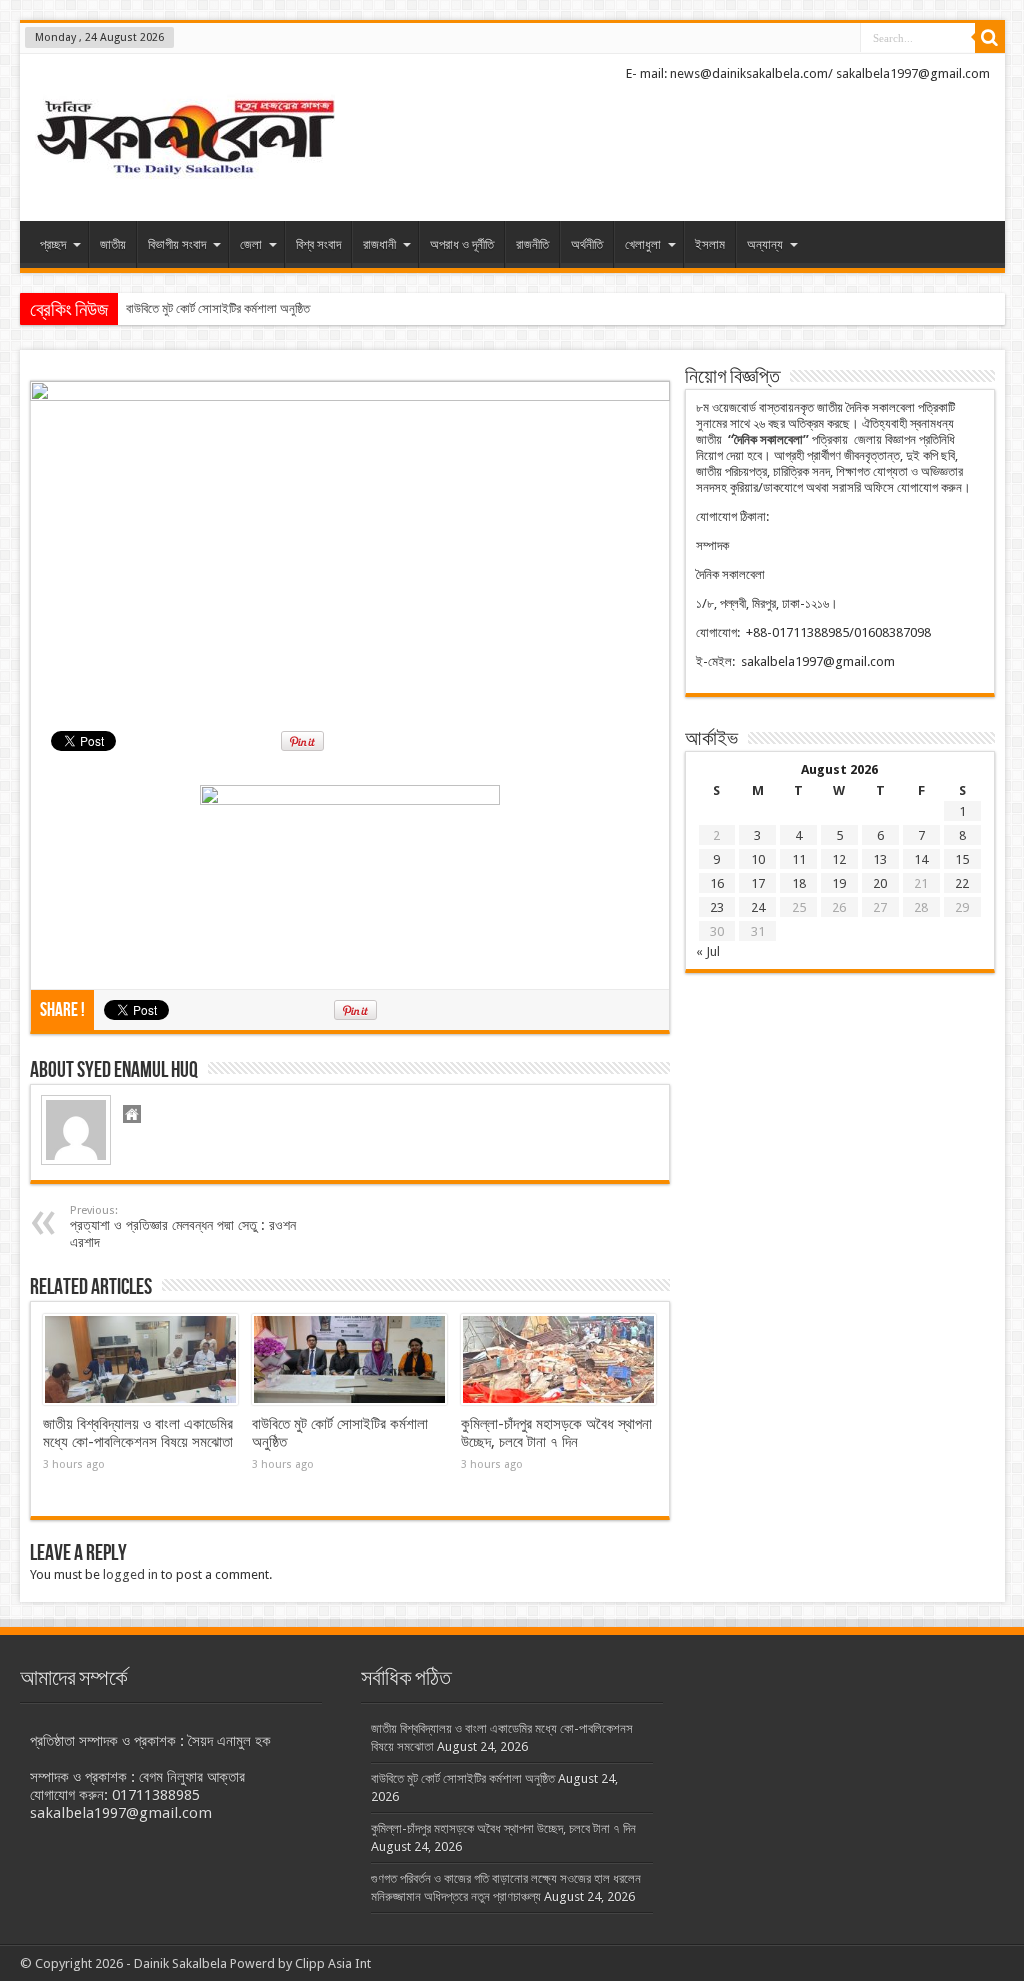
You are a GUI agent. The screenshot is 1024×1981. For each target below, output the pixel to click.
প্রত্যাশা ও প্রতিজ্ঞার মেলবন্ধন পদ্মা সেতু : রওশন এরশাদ (183, 1227)
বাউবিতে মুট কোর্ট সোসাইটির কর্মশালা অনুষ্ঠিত (463, 1778)
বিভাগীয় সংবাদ (177, 244)
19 (839, 883)
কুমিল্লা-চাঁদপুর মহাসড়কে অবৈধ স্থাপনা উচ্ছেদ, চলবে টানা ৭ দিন (556, 1433)
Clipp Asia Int (333, 1963)
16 (717, 883)
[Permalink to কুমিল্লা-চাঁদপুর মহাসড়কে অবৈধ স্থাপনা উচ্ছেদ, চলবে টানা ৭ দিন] (558, 1360)
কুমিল (137, 308)
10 (758, 859)
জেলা (251, 244)
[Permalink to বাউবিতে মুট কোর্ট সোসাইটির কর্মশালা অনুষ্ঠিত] (349, 1360)
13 (880, 859)
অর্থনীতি (587, 244)
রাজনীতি (532, 244)
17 (758, 883)
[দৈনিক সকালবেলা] (185, 139)
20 (880, 883)
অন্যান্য (765, 244)
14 (921, 859)
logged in (130, 1574)
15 (962, 859)
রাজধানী (379, 244)
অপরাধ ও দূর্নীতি (462, 244)
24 (758, 907)
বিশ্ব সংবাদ (318, 244)
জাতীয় (113, 244)
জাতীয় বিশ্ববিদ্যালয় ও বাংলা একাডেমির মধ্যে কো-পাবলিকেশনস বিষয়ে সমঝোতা (138, 1433)
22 (962, 883)
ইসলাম (710, 244)
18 (799, 883)
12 (839, 859)
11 (799, 859)
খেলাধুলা (643, 244)
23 (717, 907)
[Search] (990, 38)
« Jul (708, 951)
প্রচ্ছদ (53, 244)
